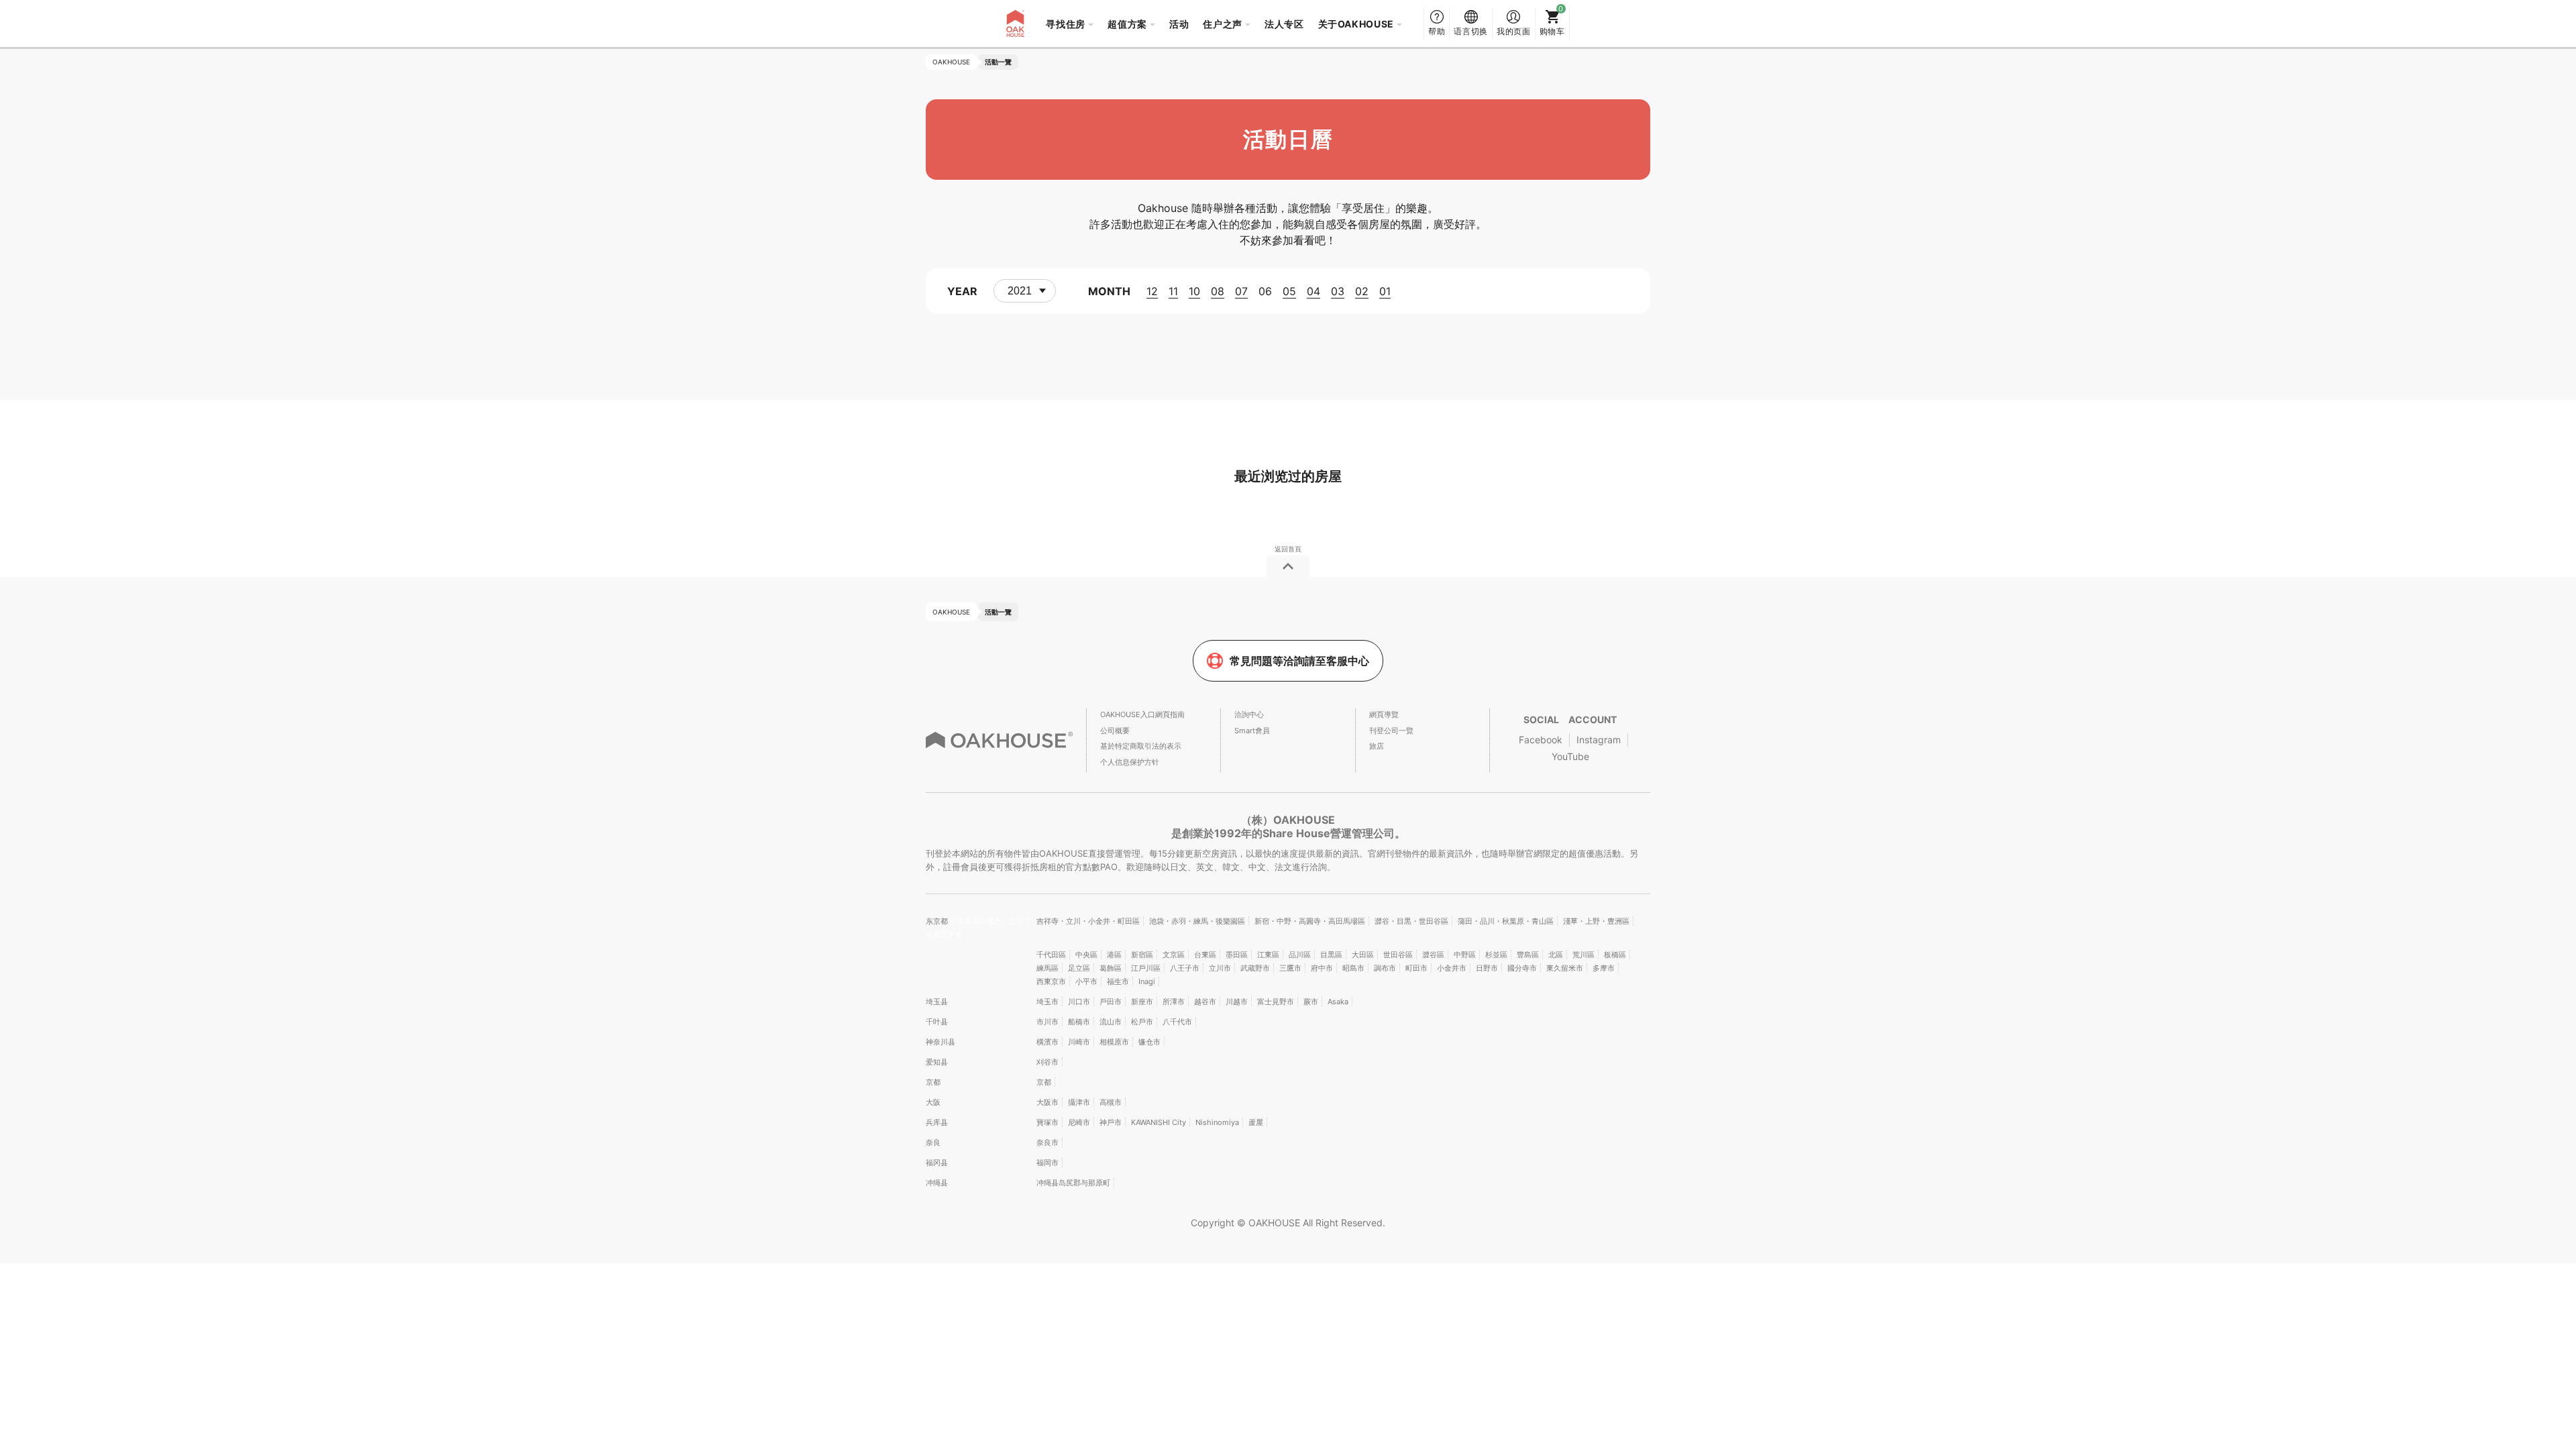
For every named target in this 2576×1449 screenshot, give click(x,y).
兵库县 (937, 1122)
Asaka (1338, 1002)
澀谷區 (1433, 955)
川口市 (1079, 1002)
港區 (1114, 955)
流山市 (1111, 1022)
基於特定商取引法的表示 (1141, 746)
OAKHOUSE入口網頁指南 (1142, 714)
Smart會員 (1252, 731)
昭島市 (1353, 968)
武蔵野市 (1255, 968)
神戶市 (1111, 1122)
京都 (933, 1082)
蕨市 (1311, 1002)
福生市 (1118, 981)
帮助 (1437, 31)
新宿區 (1142, 955)
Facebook (1541, 740)
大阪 (933, 1102)
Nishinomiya (1217, 1122)
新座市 (1142, 1002)
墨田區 (1237, 955)
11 (1173, 291)
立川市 (1220, 968)
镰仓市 (1149, 1042)
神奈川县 (941, 1042)
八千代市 (1177, 1022)
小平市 (1086, 981)
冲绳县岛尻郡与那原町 (1073, 1183)
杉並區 (1496, 955)
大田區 (1363, 955)
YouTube (1570, 756)
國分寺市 (1522, 968)
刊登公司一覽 (1391, 731)
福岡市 (1048, 1163)
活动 (1179, 24)
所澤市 (1174, 1002)
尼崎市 (1079, 1122)
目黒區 (1331, 955)
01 (1385, 291)
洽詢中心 (1249, 714)
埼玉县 (937, 1002)
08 (1218, 291)
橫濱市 (1048, 1042)
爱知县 (937, 1062)
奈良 (933, 1142)
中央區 (1086, 955)
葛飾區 (1111, 968)
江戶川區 (1146, 968)
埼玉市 (1048, 1002)
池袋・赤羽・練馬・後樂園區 (1197, 921)
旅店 (1377, 746)
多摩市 (1604, 968)
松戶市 (1142, 1022)
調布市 (1385, 968)
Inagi (1147, 981)
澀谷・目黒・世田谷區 (1411, 921)
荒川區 (1584, 955)
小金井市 (1452, 968)
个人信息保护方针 (1130, 762)
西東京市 (1051, 981)
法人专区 (1284, 24)
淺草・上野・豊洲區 (1596, 921)
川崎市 (1079, 1042)
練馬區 (1048, 968)
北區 (1556, 955)
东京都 (938, 921)
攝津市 (1079, 1102)
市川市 (1048, 1022)
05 (1289, 291)
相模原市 (1114, 1042)
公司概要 (1115, 731)
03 (1338, 291)
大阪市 (1048, 1102)
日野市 (1487, 968)
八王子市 (1185, 968)
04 (1313, 291)
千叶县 (937, 1022)
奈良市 (1048, 1142)
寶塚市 (1048, 1122)
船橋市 (1079, 1022)
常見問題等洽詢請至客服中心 (1299, 661)
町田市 (1416, 968)
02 (1362, 291)
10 (1194, 291)
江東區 (1268, 955)
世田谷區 (1398, 955)
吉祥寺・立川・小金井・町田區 (1088, 921)
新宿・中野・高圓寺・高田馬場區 (1310, 921)
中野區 (1465, 955)
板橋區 (1615, 955)
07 (1241, 291)
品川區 (1300, 955)
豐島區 (1528, 955)
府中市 (1322, 968)
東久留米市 (1565, 968)
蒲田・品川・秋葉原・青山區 (1506, 921)
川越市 (1237, 1002)
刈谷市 (1048, 1062)
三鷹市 (1290, 968)
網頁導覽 (1384, 714)
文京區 (1174, 955)
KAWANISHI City (1159, 1122)
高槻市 (1111, 1102)
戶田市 (1111, 1002)
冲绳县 (937, 1183)
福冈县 (937, 1163)
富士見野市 (1276, 1002)
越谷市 (1205, 1002)
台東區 (1205, 955)
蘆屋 (1256, 1122)
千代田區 (1051, 955)
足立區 (1079, 968)
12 (1152, 291)
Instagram (1599, 740)
